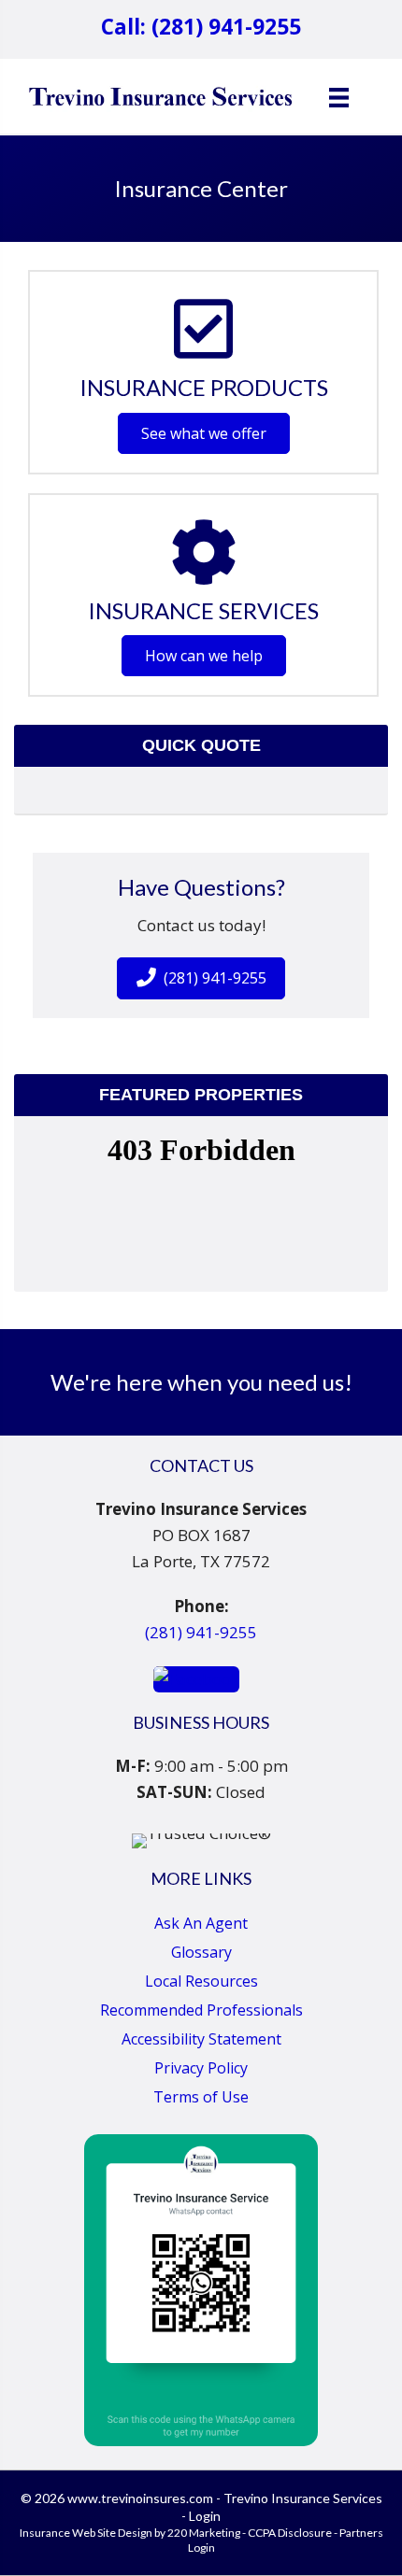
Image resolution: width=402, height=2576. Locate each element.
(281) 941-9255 (201, 1632)
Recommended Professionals (201, 2010)
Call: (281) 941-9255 (201, 27)
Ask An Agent (201, 1923)
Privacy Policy (201, 2068)
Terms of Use (201, 2097)
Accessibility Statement (201, 2039)
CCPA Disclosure (290, 2533)
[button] (204, 433)
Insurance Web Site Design (86, 2533)
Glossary (201, 1952)
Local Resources (201, 1981)
